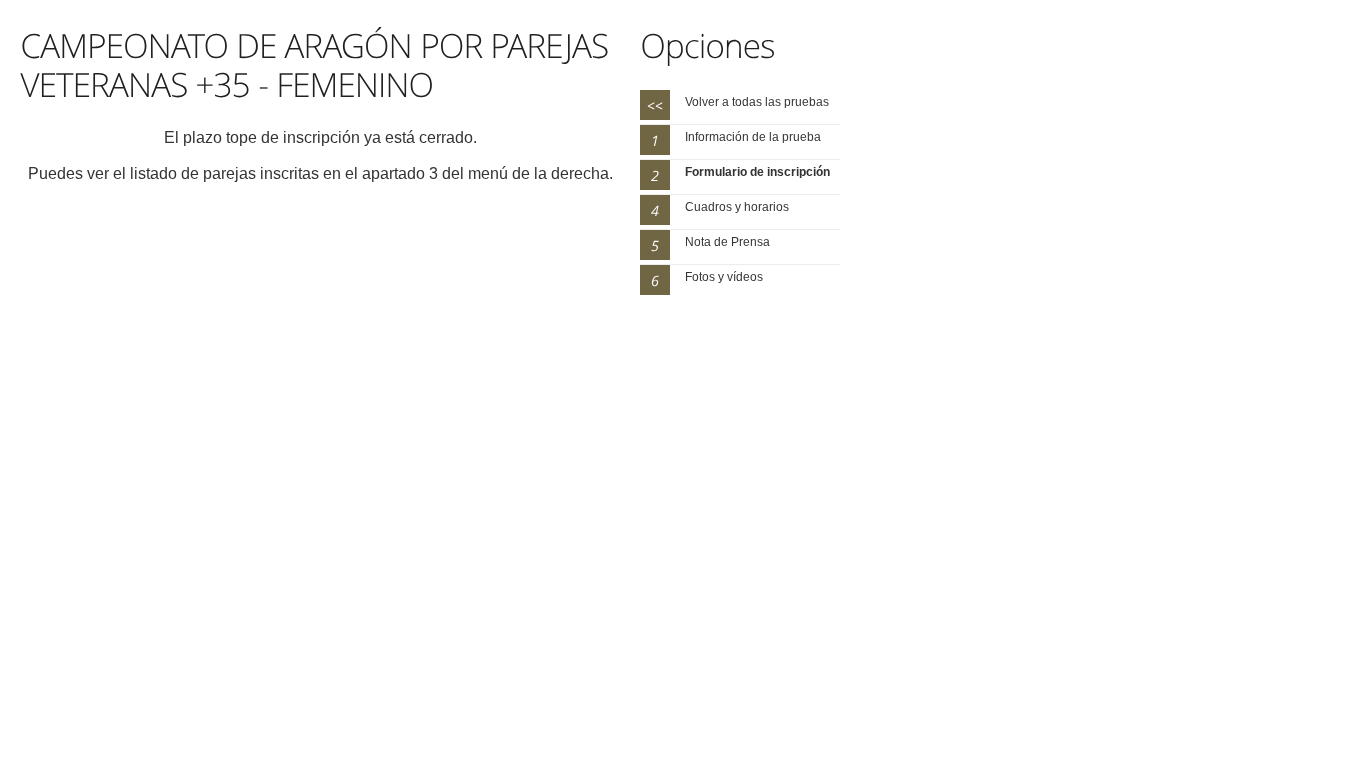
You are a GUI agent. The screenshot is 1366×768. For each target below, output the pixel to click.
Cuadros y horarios (737, 207)
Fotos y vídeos (724, 277)
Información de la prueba (753, 137)
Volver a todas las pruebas (757, 102)
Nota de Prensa (727, 242)
